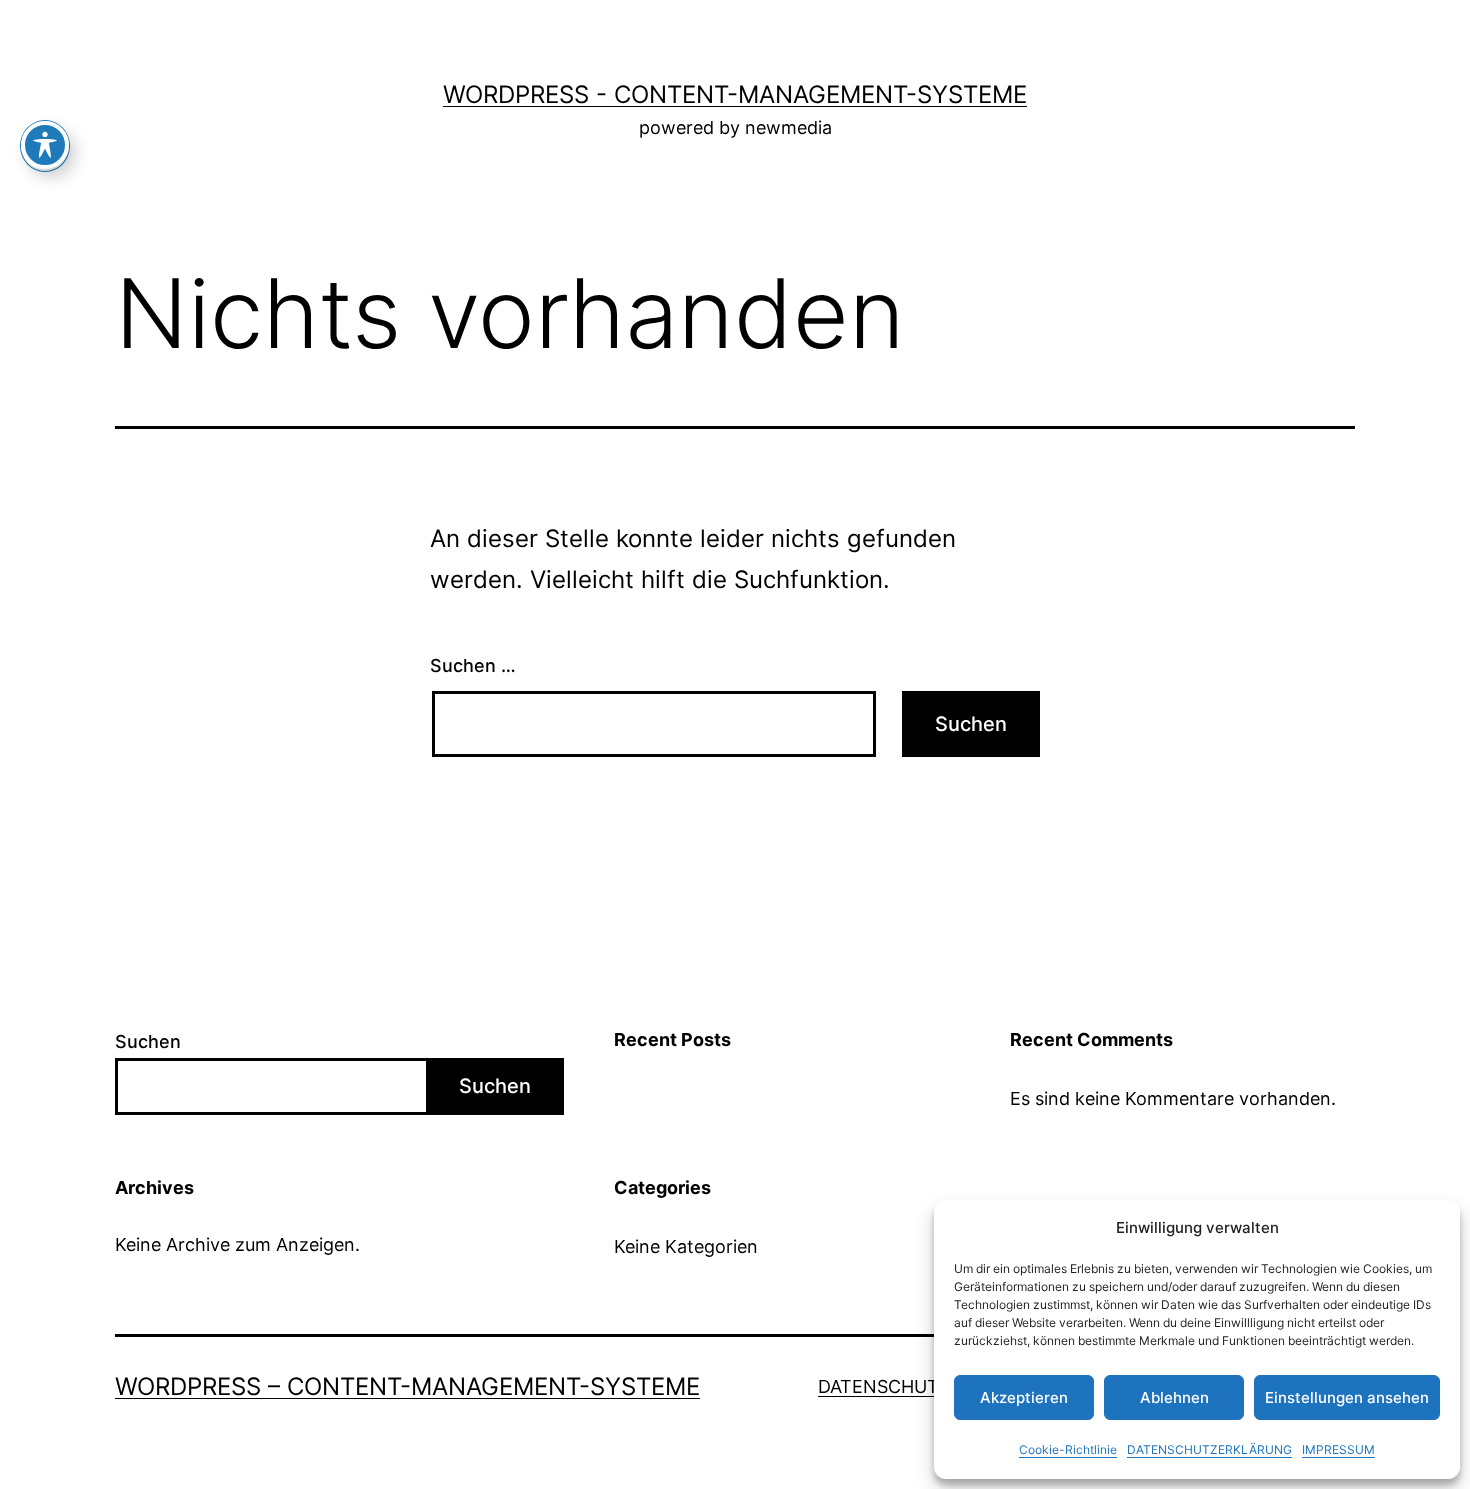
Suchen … (473, 665)
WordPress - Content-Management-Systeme (735, 94)
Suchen (148, 1041)
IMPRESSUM (1338, 1449)
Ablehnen (1174, 1397)
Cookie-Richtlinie (1068, 1449)
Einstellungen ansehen (1347, 1397)
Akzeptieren (1024, 1397)
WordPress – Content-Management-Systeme (407, 1386)
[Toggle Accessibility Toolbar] (45, 145)
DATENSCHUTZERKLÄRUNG (1209, 1449)
